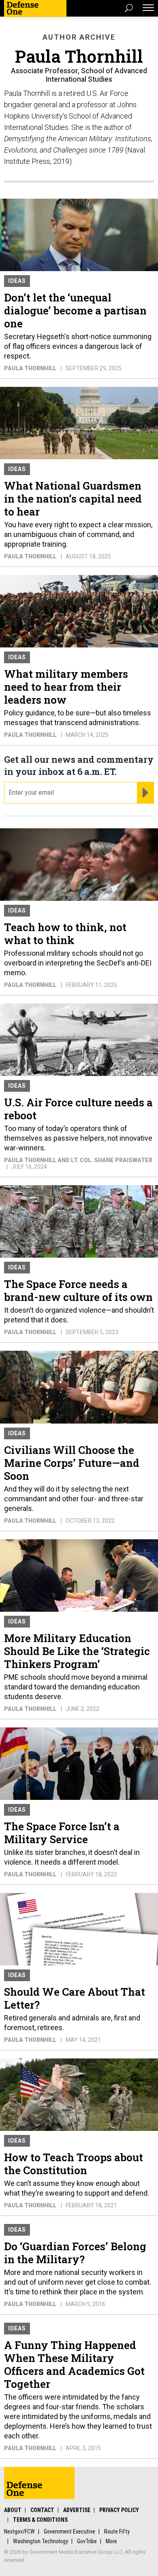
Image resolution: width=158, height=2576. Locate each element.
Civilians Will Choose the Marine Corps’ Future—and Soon (72, 1463)
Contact (42, 2510)
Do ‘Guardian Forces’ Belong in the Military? (75, 2253)
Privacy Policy (119, 2510)
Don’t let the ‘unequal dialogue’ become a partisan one (75, 310)
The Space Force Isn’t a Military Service (62, 1833)
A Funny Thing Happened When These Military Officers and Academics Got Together (74, 2364)
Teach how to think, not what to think (65, 934)
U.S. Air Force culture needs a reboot (78, 1109)
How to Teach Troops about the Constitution (74, 2164)
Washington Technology (41, 2541)
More (111, 2541)
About (13, 2510)
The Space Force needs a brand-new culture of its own (78, 1290)
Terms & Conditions (40, 2520)
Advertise (77, 2510)
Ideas (17, 281)
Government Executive (69, 2531)
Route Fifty (117, 2531)
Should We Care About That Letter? (75, 1998)
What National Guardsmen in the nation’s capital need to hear (73, 499)
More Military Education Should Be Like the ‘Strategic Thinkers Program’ (77, 1651)
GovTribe (87, 2541)
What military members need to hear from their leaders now (66, 687)
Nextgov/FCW (19, 2531)
